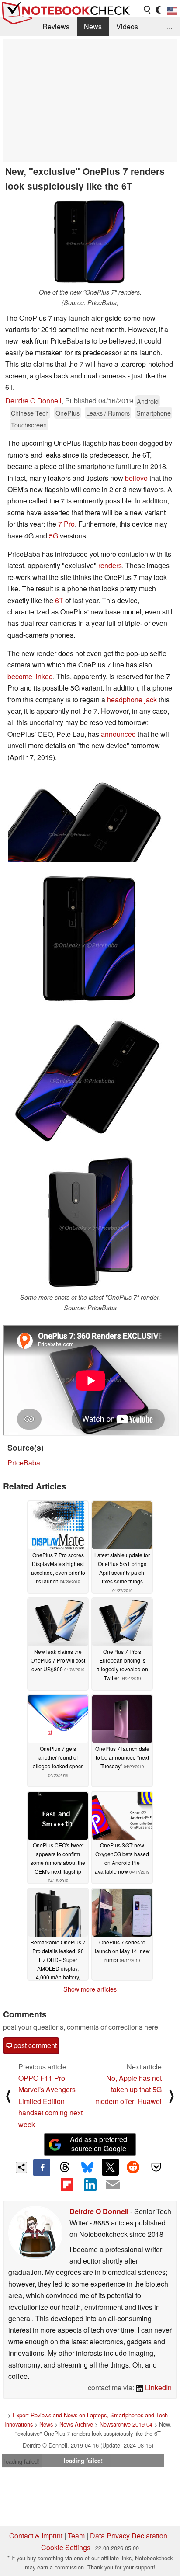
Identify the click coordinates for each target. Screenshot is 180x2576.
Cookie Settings (66, 2547)
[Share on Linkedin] (90, 2184)
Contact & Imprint (36, 2536)
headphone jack (132, 700)
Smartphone (154, 413)
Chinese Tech (30, 413)
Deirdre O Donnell (33, 401)
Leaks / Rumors (108, 413)
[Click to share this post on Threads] (65, 2167)
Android (148, 401)
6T (59, 600)
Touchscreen (29, 425)
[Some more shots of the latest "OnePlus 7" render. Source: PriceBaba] (90, 1224)
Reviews (56, 26)
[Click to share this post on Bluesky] (87, 2167)
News (93, 26)
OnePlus (67, 413)
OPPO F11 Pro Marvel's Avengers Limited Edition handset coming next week (50, 2101)
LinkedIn (157, 2387)
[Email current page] (113, 2185)
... (170, 26)
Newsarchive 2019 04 (126, 2424)
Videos (127, 26)
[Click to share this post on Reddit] (133, 2167)
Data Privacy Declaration (129, 2536)
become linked (30, 676)
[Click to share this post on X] (110, 2167)
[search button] (148, 10)
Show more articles (90, 1989)
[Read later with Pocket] (156, 2167)
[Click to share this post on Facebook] (42, 2167)
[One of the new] (90, 242)
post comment (34, 2045)
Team (76, 2536)
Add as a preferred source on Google (99, 2144)
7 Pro (66, 524)
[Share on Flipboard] (67, 2184)
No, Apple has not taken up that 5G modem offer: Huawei (128, 2090)
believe (136, 478)
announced (118, 734)
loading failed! (22, 2461)
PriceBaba (24, 1463)
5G (54, 536)
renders (110, 565)
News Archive (76, 2424)
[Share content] (22, 2168)
